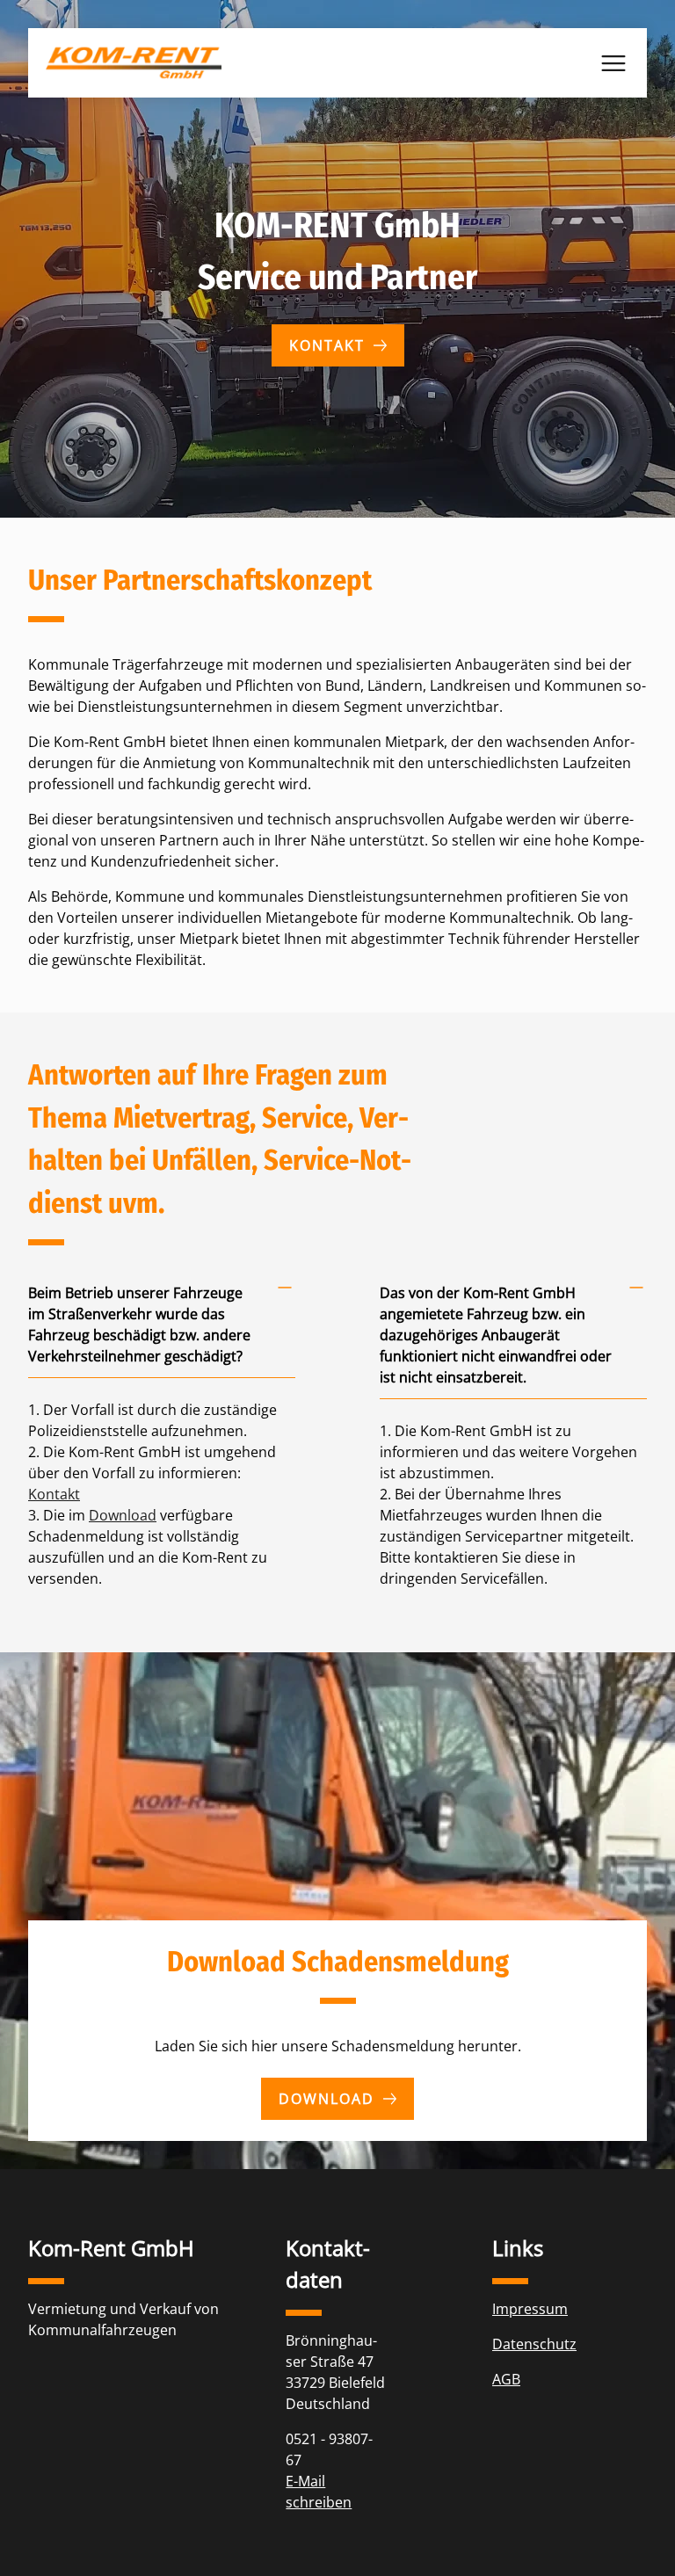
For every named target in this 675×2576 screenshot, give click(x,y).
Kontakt (327, 345)
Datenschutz (534, 2344)
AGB (506, 2379)
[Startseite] (134, 63)
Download (123, 1515)
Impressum (530, 2309)
